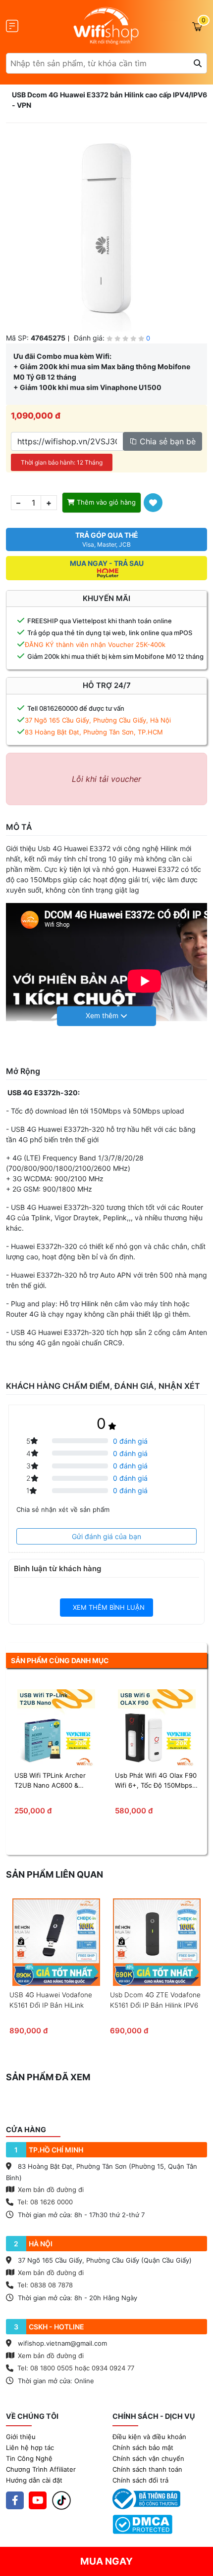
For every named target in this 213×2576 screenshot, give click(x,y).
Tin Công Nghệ (29, 2458)
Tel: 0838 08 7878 (45, 2285)
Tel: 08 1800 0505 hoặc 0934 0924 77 (76, 2368)
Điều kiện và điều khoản (149, 2437)
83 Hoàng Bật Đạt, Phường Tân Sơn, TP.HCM (94, 732)
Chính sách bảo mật (143, 2447)
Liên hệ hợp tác (30, 2447)
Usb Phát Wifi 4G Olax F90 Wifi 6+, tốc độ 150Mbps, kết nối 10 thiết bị (156, 1781)
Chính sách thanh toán (147, 2469)
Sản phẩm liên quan (54, 1874)
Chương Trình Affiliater (41, 2469)
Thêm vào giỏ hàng (105, 502)
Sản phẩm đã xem (48, 2077)
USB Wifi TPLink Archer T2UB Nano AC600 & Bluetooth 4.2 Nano (50, 1781)
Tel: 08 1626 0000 (45, 2202)
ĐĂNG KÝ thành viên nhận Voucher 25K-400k (95, 644)
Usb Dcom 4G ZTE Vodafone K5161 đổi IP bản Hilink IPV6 (155, 2000)
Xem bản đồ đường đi (50, 2190)
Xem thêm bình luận (108, 1607)
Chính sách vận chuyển (148, 2458)
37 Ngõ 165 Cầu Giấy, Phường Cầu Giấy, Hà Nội (98, 720)
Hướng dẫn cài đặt (34, 2480)
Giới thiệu (21, 2437)
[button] (106, 1016)
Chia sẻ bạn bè (166, 441)
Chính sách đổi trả (140, 2480)
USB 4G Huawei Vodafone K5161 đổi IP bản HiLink (51, 2000)
